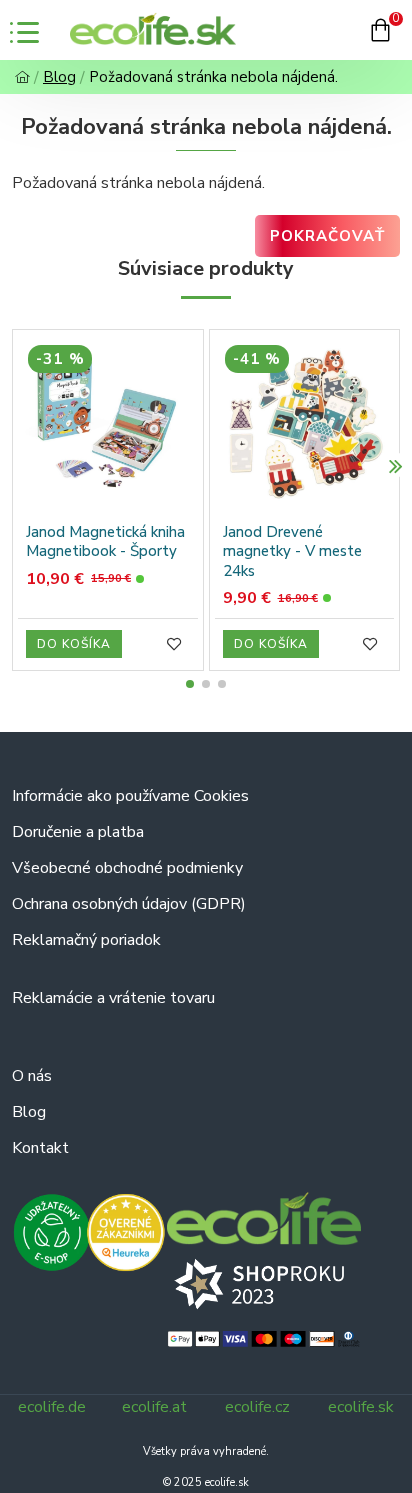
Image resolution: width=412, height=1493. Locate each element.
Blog (59, 77)
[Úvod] (22, 77)
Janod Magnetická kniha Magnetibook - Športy (105, 542)
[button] (16, 465)
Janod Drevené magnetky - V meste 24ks (292, 552)
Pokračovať (327, 236)
